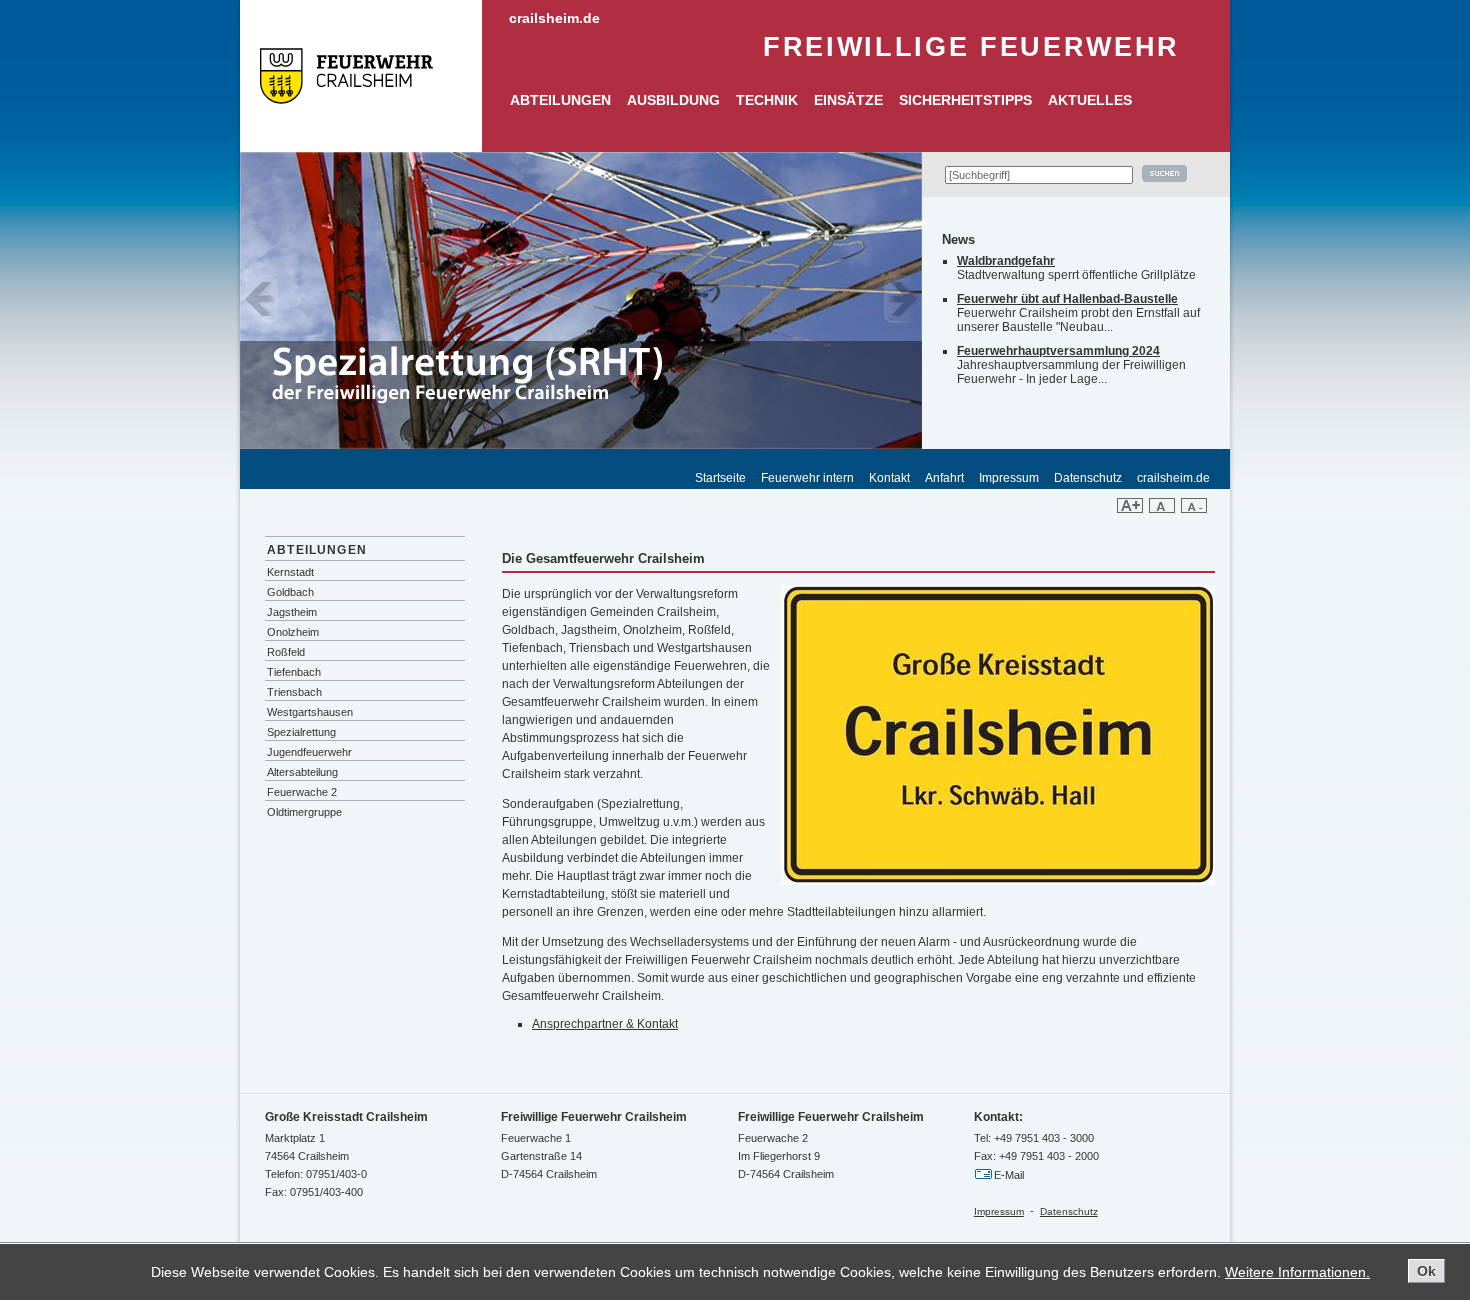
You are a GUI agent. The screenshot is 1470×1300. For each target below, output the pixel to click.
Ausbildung (673, 100)
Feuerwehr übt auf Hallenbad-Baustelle (1067, 299)
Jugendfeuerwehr (309, 752)
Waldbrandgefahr (1006, 261)
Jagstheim (292, 612)
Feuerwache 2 (302, 792)
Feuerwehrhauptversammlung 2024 (1058, 351)
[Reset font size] (1162, 509)
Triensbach (294, 692)
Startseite (720, 478)
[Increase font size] (1130, 509)
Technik (767, 100)
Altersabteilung (302, 772)
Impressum (1009, 478)
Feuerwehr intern (807, 478)
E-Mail (1009, 1175)
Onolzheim (293, 632)
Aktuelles (1090, 100)
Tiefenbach (294, 672)
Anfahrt (944, 478)
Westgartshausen (310, 712)
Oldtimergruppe (304, 812)
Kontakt (889, 478)
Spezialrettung (301, 732)
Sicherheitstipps (965, 100)
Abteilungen (560, 100)
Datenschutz (1088, 478)
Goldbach (290, 592)
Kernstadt (290, 572)
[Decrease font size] (1194, 509)
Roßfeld (286, 652)
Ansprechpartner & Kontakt (605, 1024)
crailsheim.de (554, 18)
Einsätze (848, 100)
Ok (1426, 1271)
